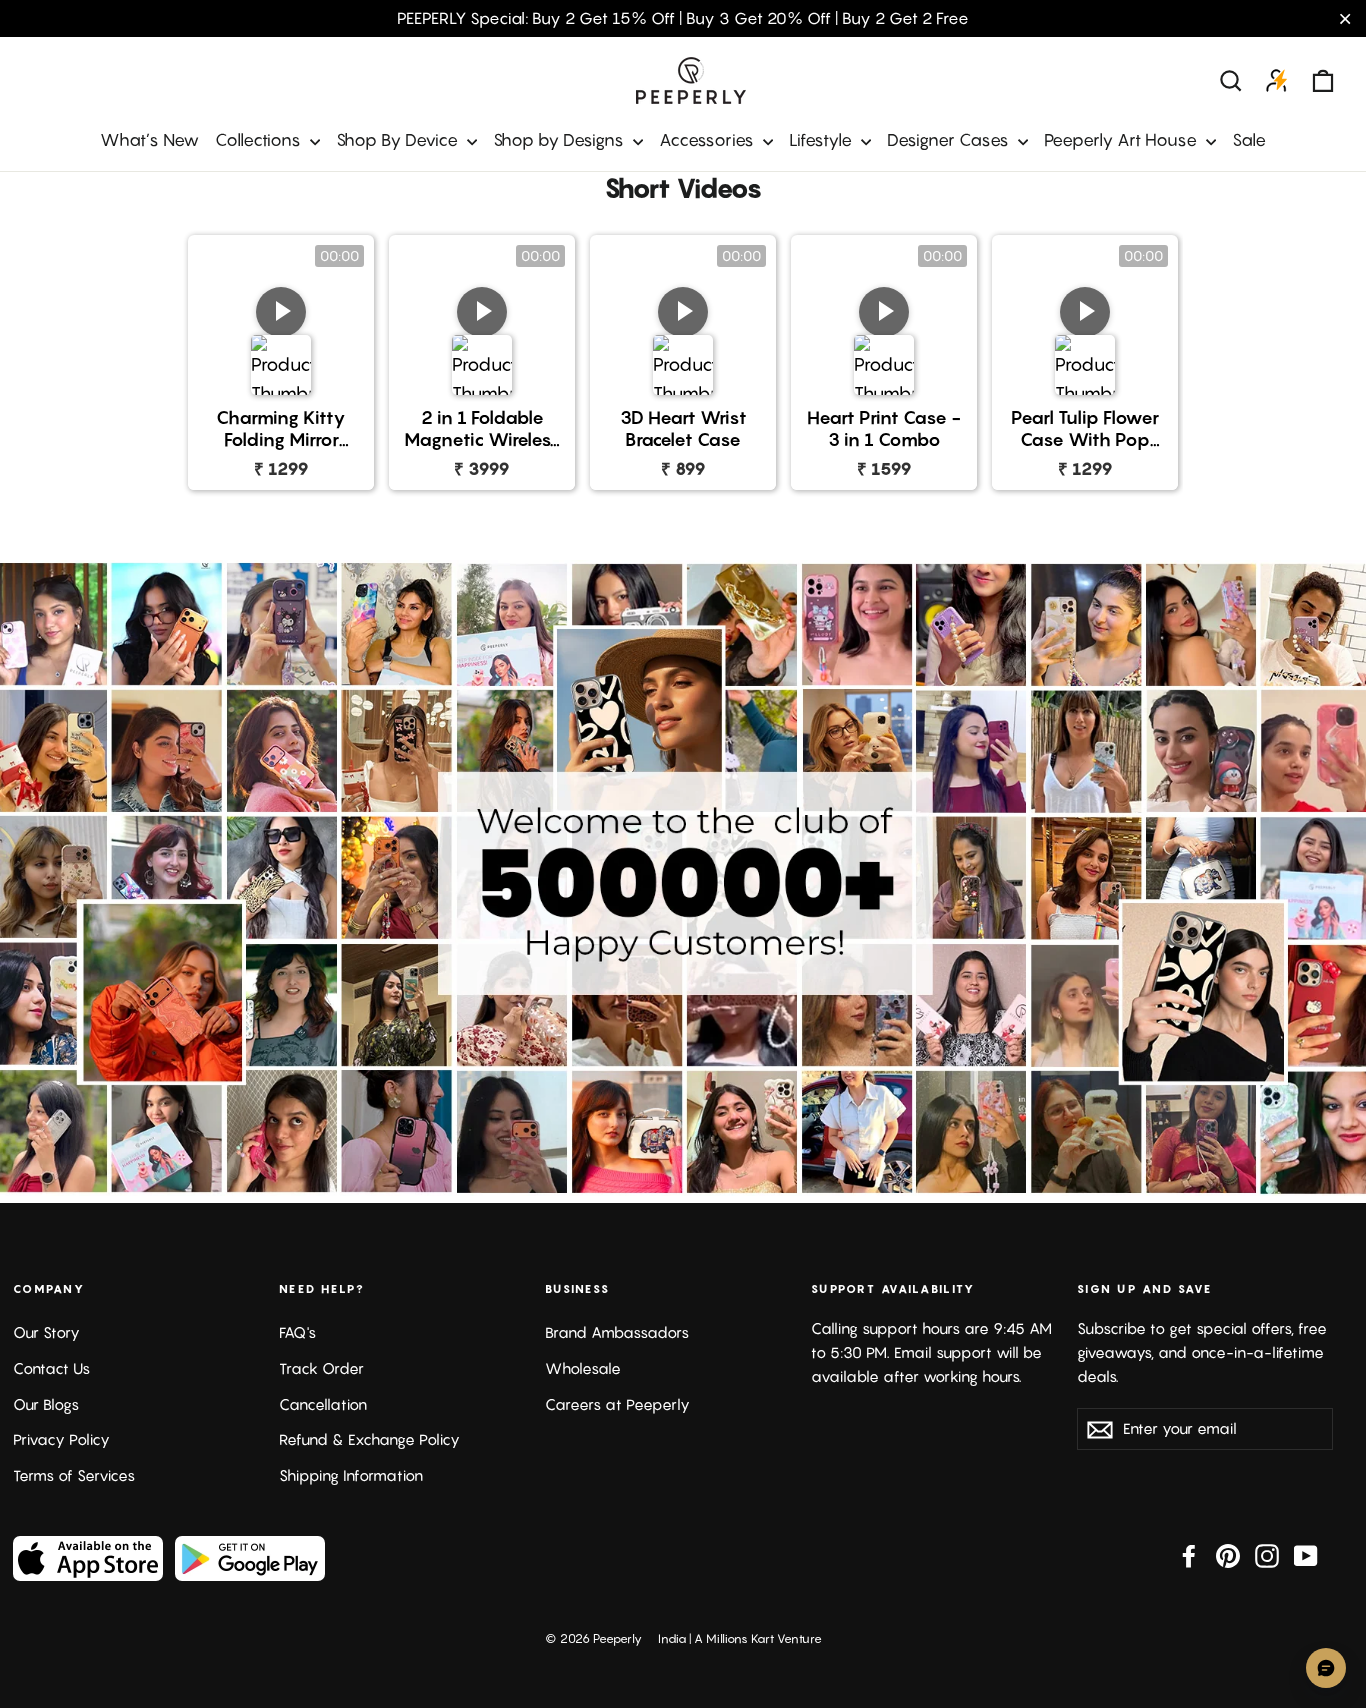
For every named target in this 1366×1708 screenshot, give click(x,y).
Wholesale (583, 1368)
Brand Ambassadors (617, 1332)
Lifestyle (822, 140)
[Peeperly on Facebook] (1189, 1555)
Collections (260, 140)
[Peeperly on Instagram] (1267, 1555)
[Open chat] (1326, 1668)
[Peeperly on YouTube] (1306, 1555)
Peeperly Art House (1122, 140)
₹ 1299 (281, 468)
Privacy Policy (61, 1439)
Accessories (708, 140)
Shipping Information (351, 1475)
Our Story (46, 1332)
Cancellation (323, 1404)
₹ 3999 (482, 468)
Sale (1249, 140)
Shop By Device (399, 140)
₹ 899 (683, 468)
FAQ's (297, 1332)
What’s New (149, 140)
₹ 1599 (884, 468)
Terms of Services (74, 1475)
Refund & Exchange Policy (369, 1439)
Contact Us (51, 1368)
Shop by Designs (560, 140)
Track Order (321, 1368)
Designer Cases (950, 140)
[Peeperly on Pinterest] (1228, 1555)
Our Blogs (46, 1404)
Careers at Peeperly (617, 1404)
